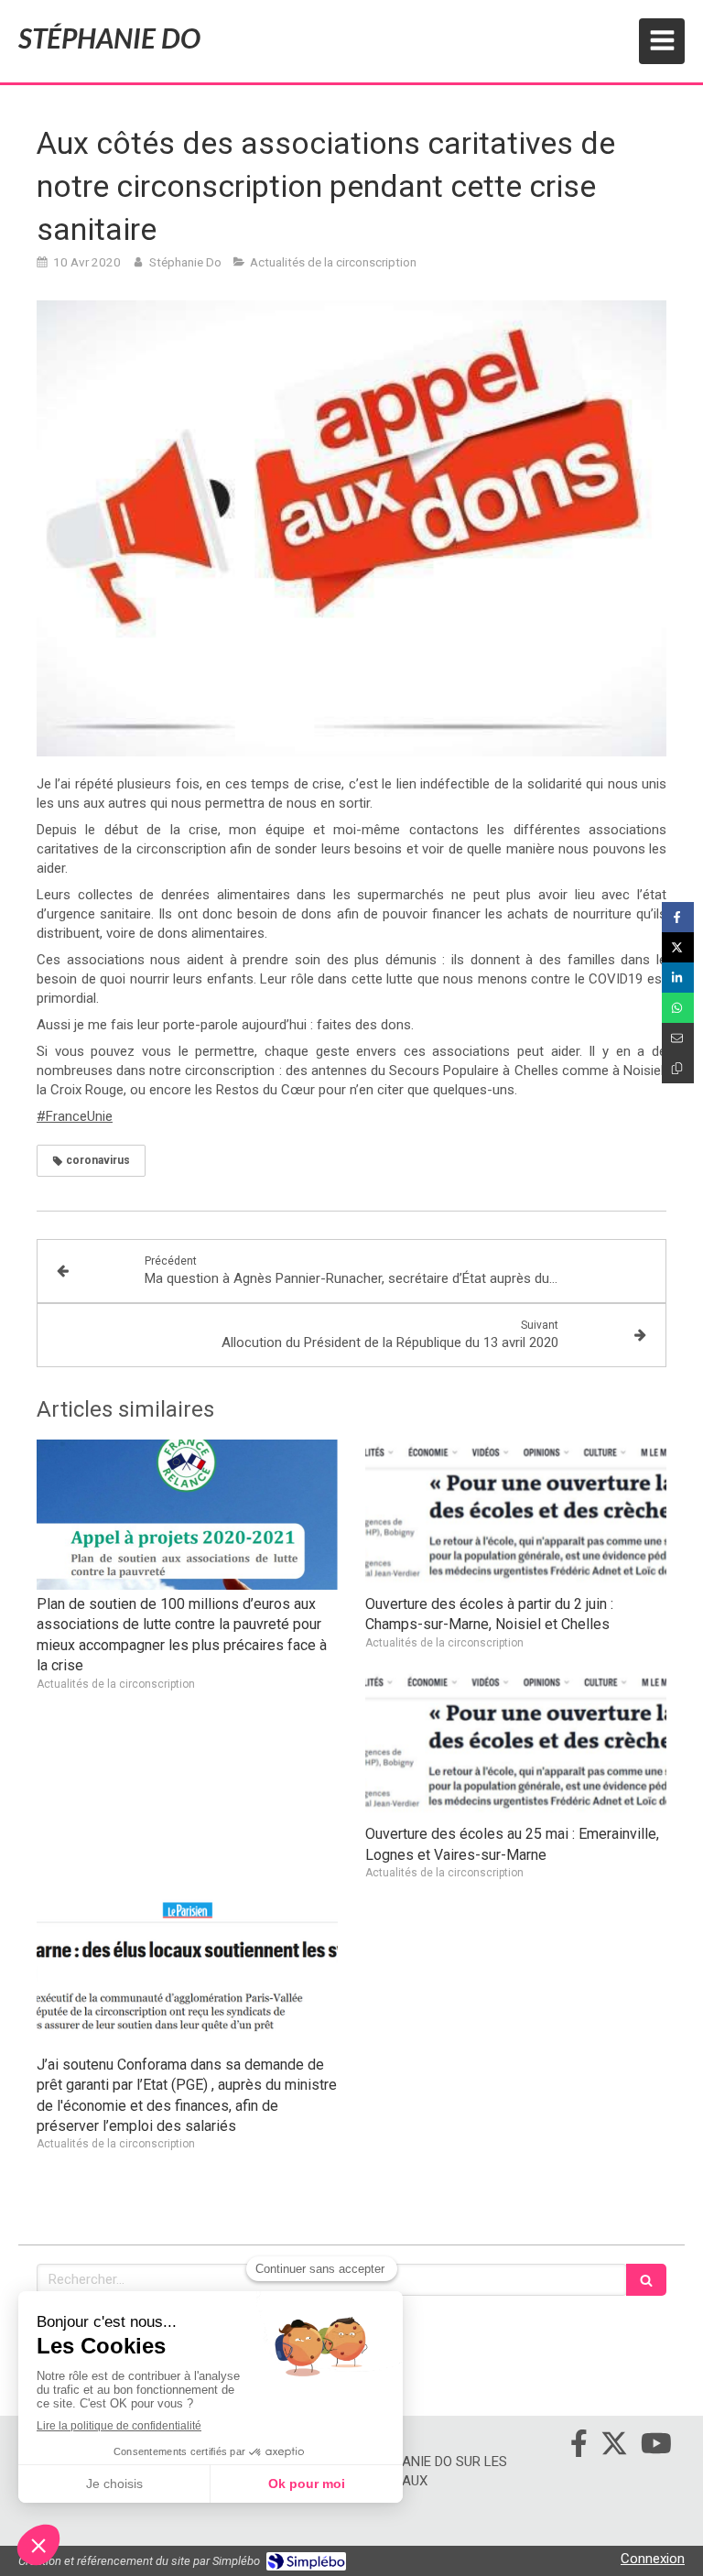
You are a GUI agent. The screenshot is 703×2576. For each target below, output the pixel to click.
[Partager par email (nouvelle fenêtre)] (678, 1038)
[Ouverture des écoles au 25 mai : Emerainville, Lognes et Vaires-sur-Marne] (516, 1745)
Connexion (653, 2559)
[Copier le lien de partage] (678, 1068)
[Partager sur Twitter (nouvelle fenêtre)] (678, 947)
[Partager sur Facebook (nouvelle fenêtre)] (678, 917)
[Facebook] (579, 2447)
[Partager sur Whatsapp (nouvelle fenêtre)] (678, 1008)
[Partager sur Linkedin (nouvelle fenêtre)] (678, 978)
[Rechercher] (646, 2280)
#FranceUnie (75, 1116)
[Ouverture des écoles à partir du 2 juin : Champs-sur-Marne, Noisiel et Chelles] (516, 1515)
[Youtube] (656, 2447)
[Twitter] (614, 2447)
